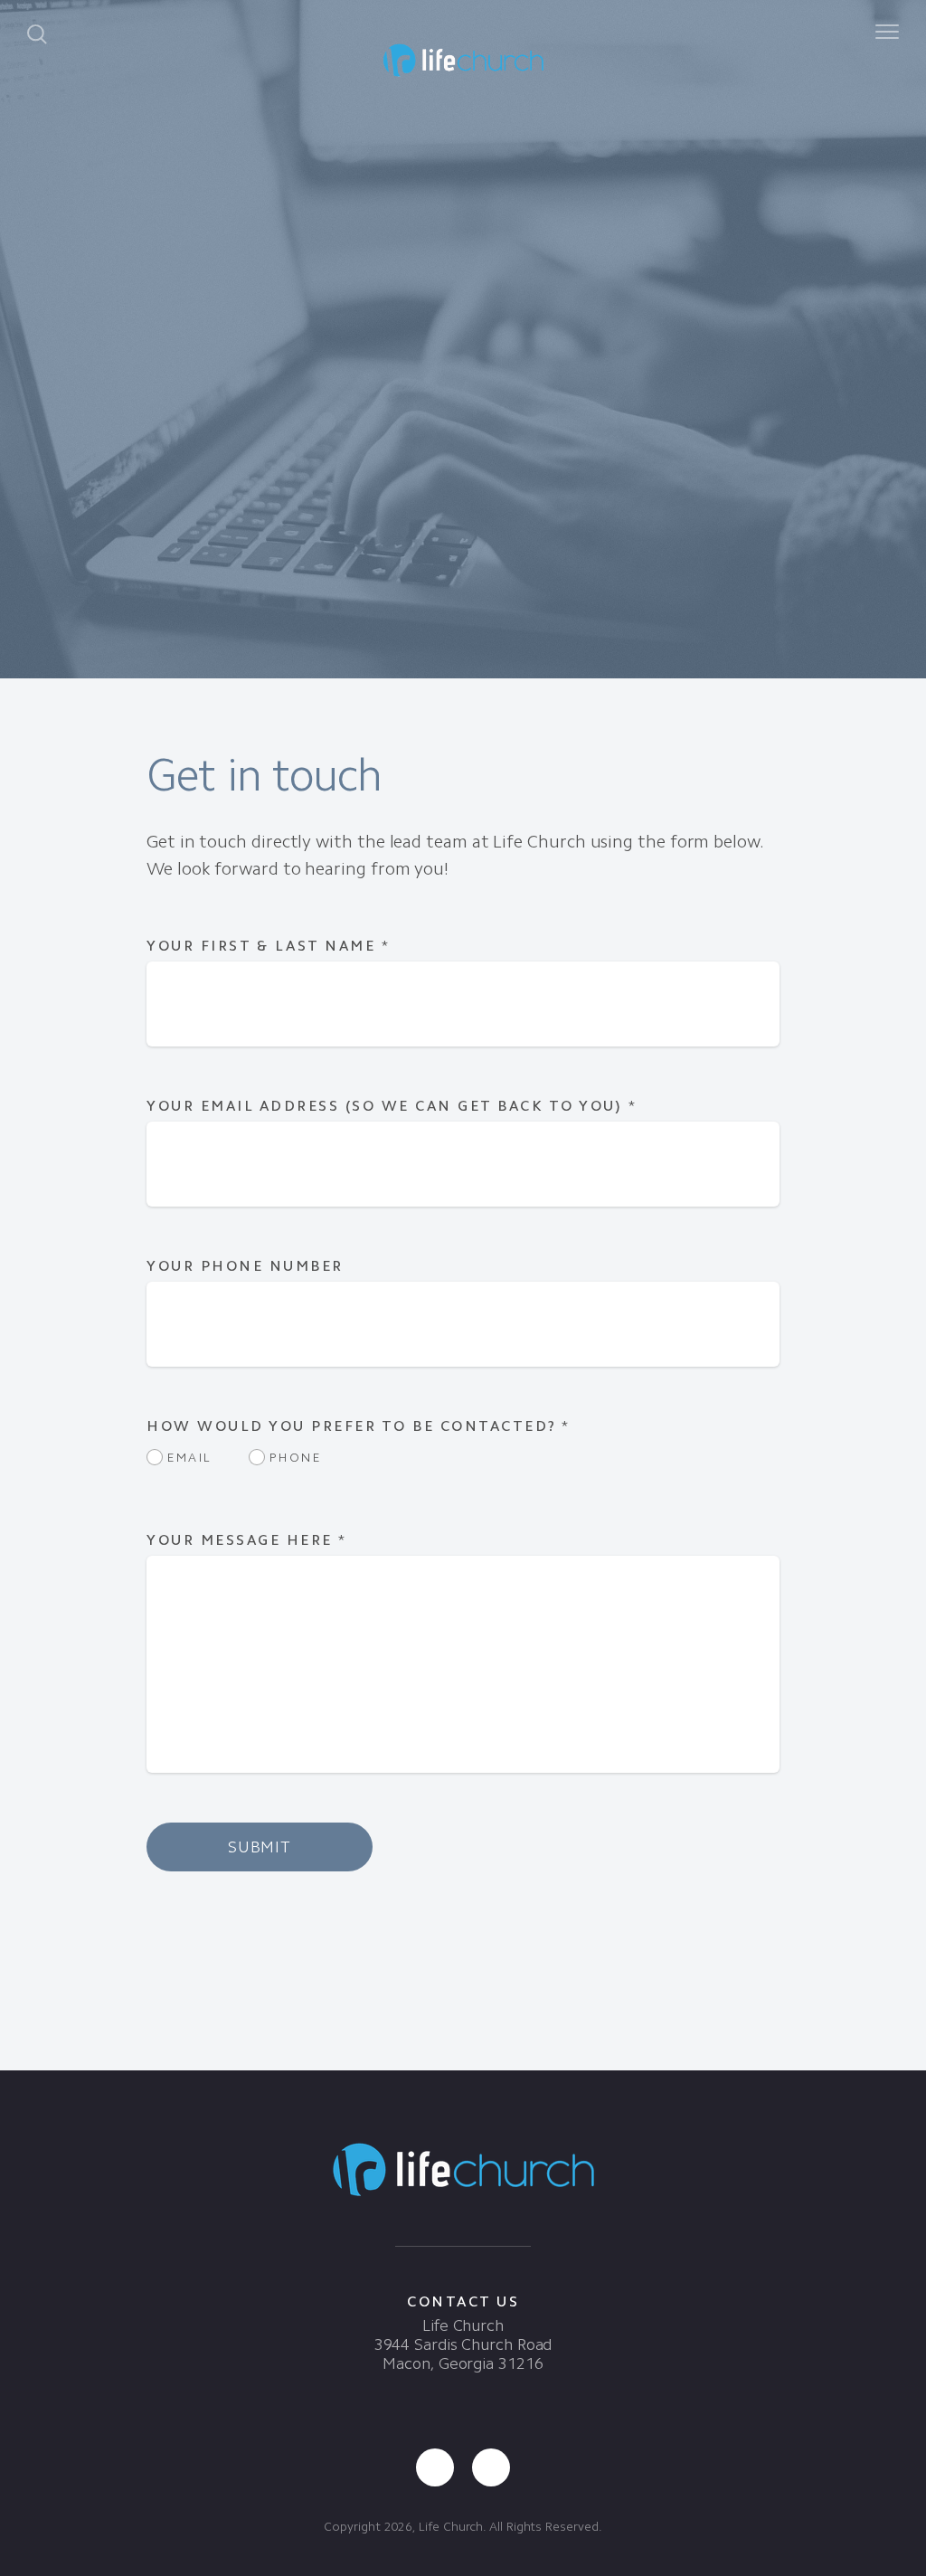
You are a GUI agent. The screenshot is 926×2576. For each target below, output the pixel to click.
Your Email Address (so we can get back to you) (392, 1106)
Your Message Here (247, 1540)
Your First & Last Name (268, 946)
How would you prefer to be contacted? (359, 1426)
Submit (260, 1847)
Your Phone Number (245, 1266)
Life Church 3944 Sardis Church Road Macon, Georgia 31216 (463, 2344)
